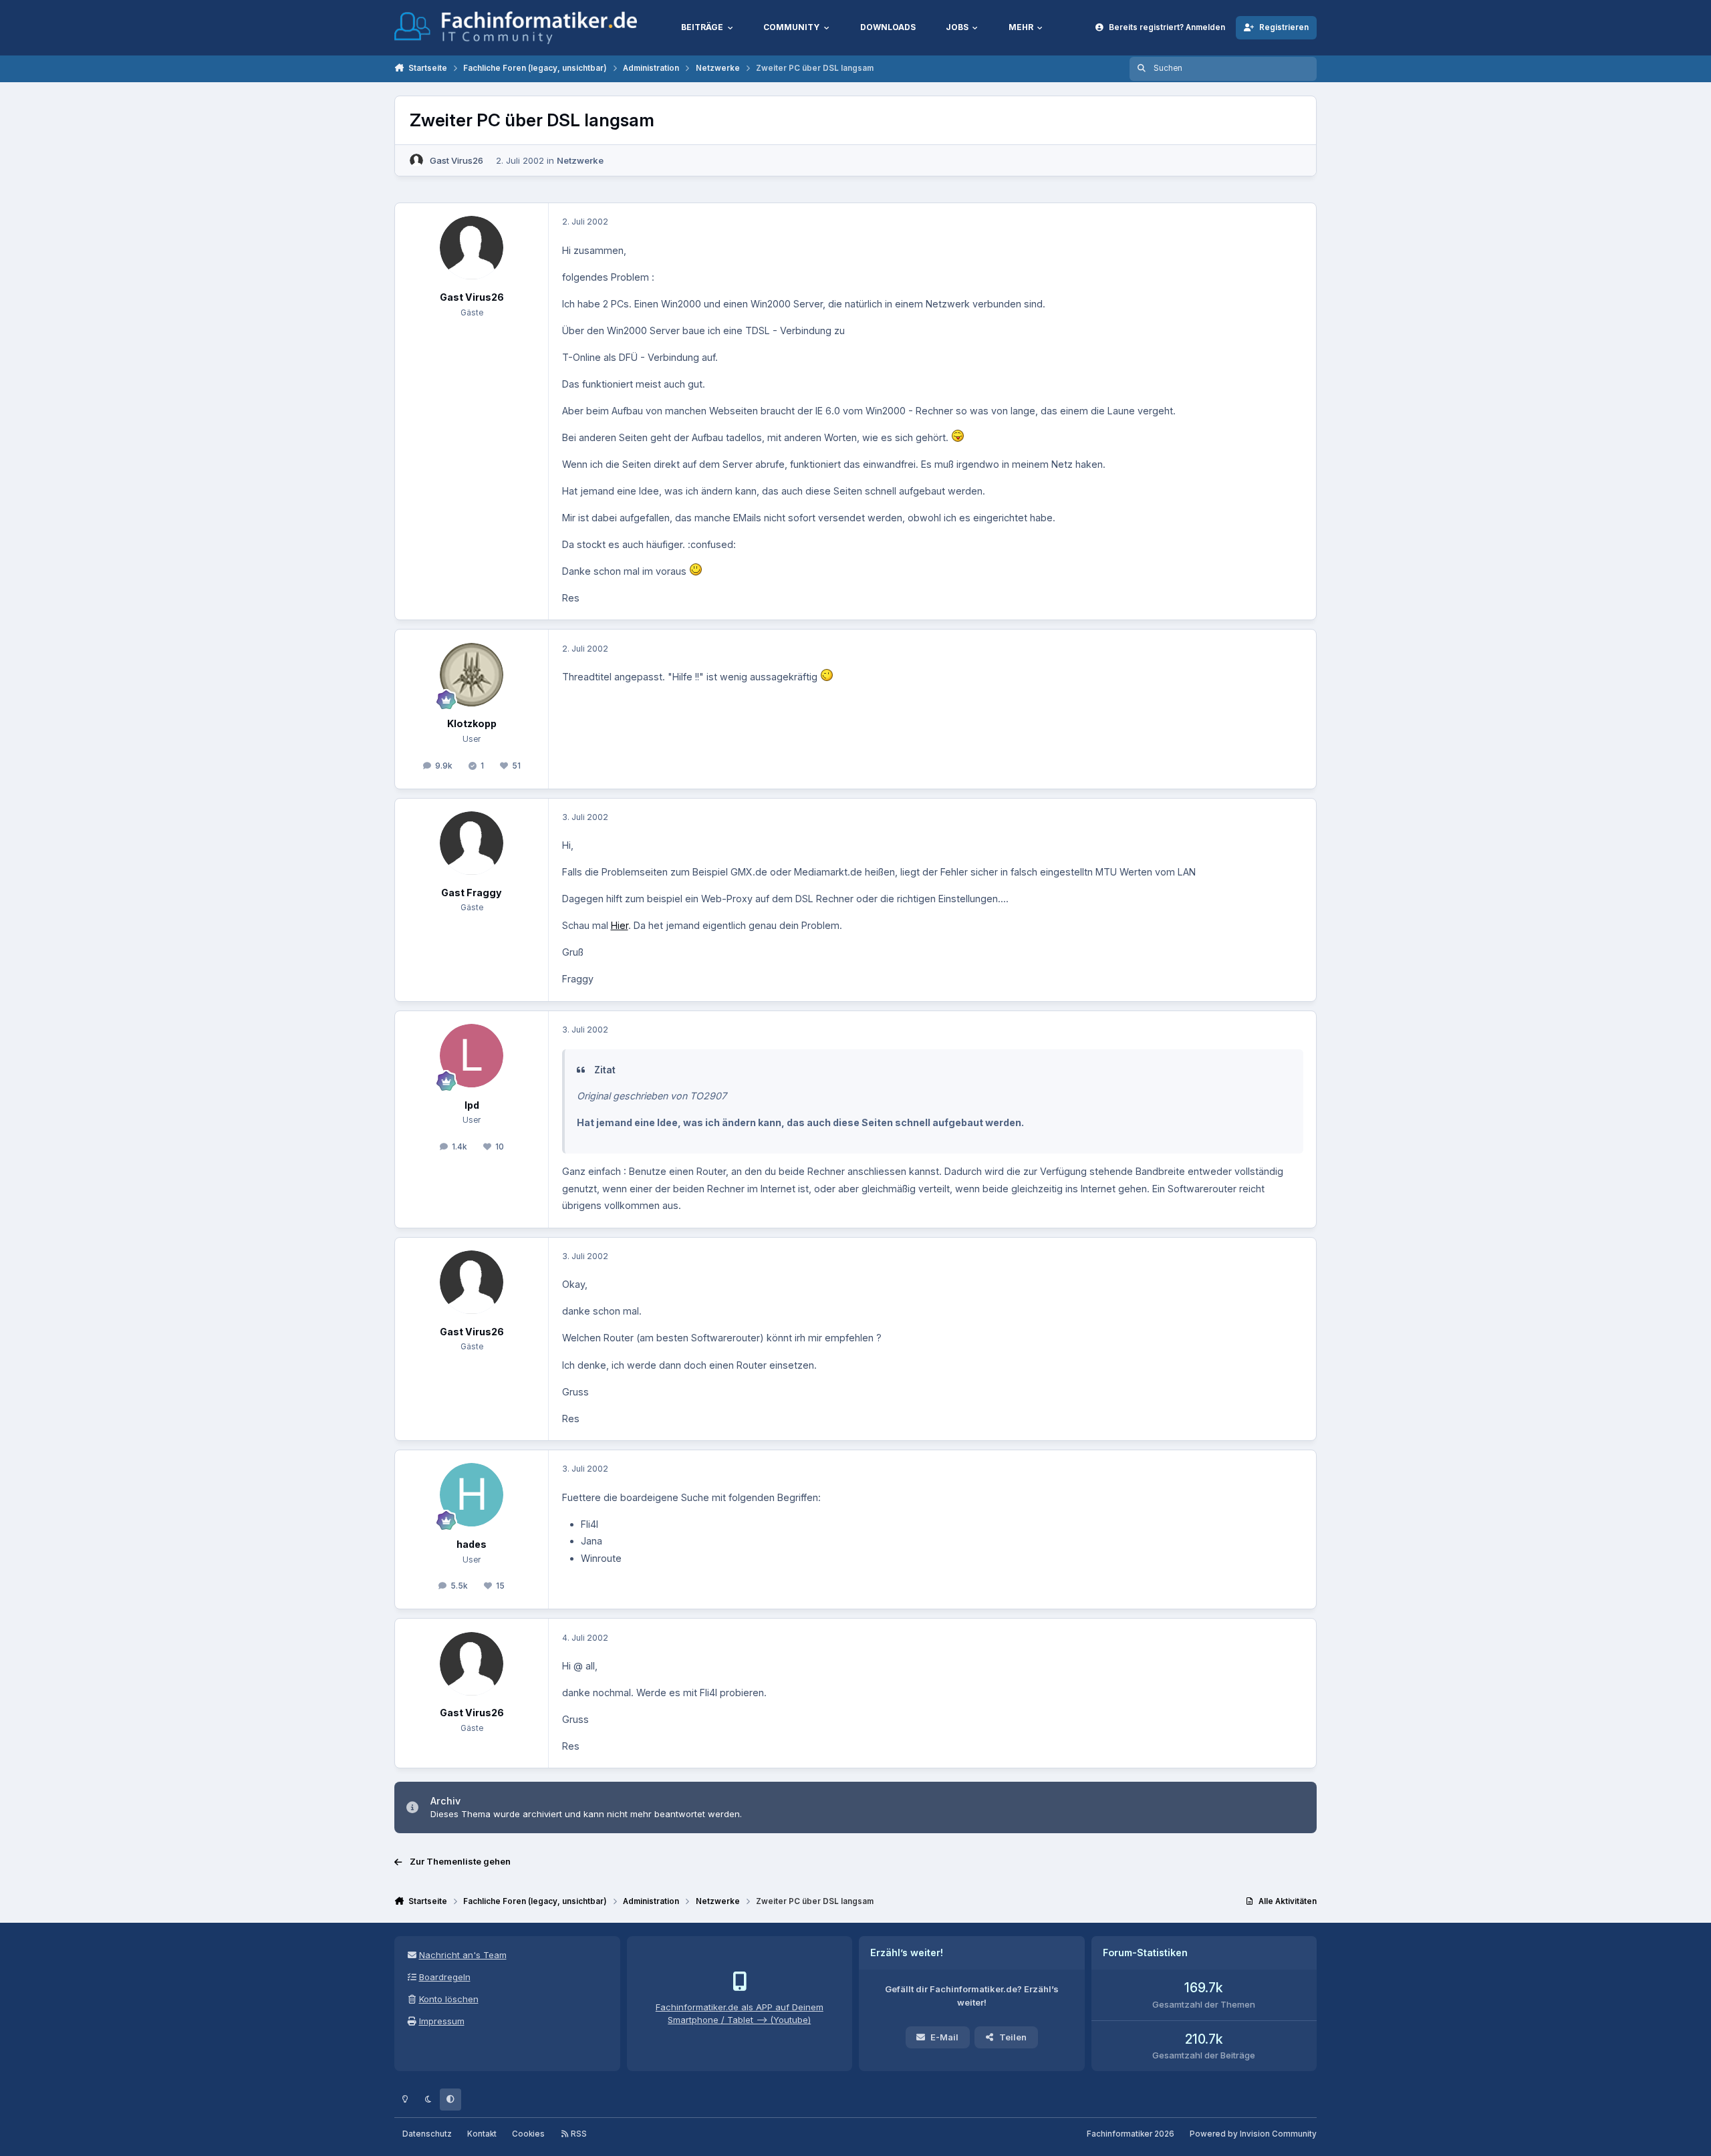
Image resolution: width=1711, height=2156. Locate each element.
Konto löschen (449, 1999)
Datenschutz (427, 2134)
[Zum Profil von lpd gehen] (472, 1056)
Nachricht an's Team (463, 1955)
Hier (620, 925)
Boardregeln (445, 1977)
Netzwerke (580, 160)
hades (472, 1544)
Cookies (528, 2134)
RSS (578, 2134)
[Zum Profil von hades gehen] (472, 1495)
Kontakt (482, 2134)
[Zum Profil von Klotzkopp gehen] (472, 675)
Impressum (442, 2021)
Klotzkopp (472, 723)
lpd (472, 1105)
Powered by (1253, 2134)
